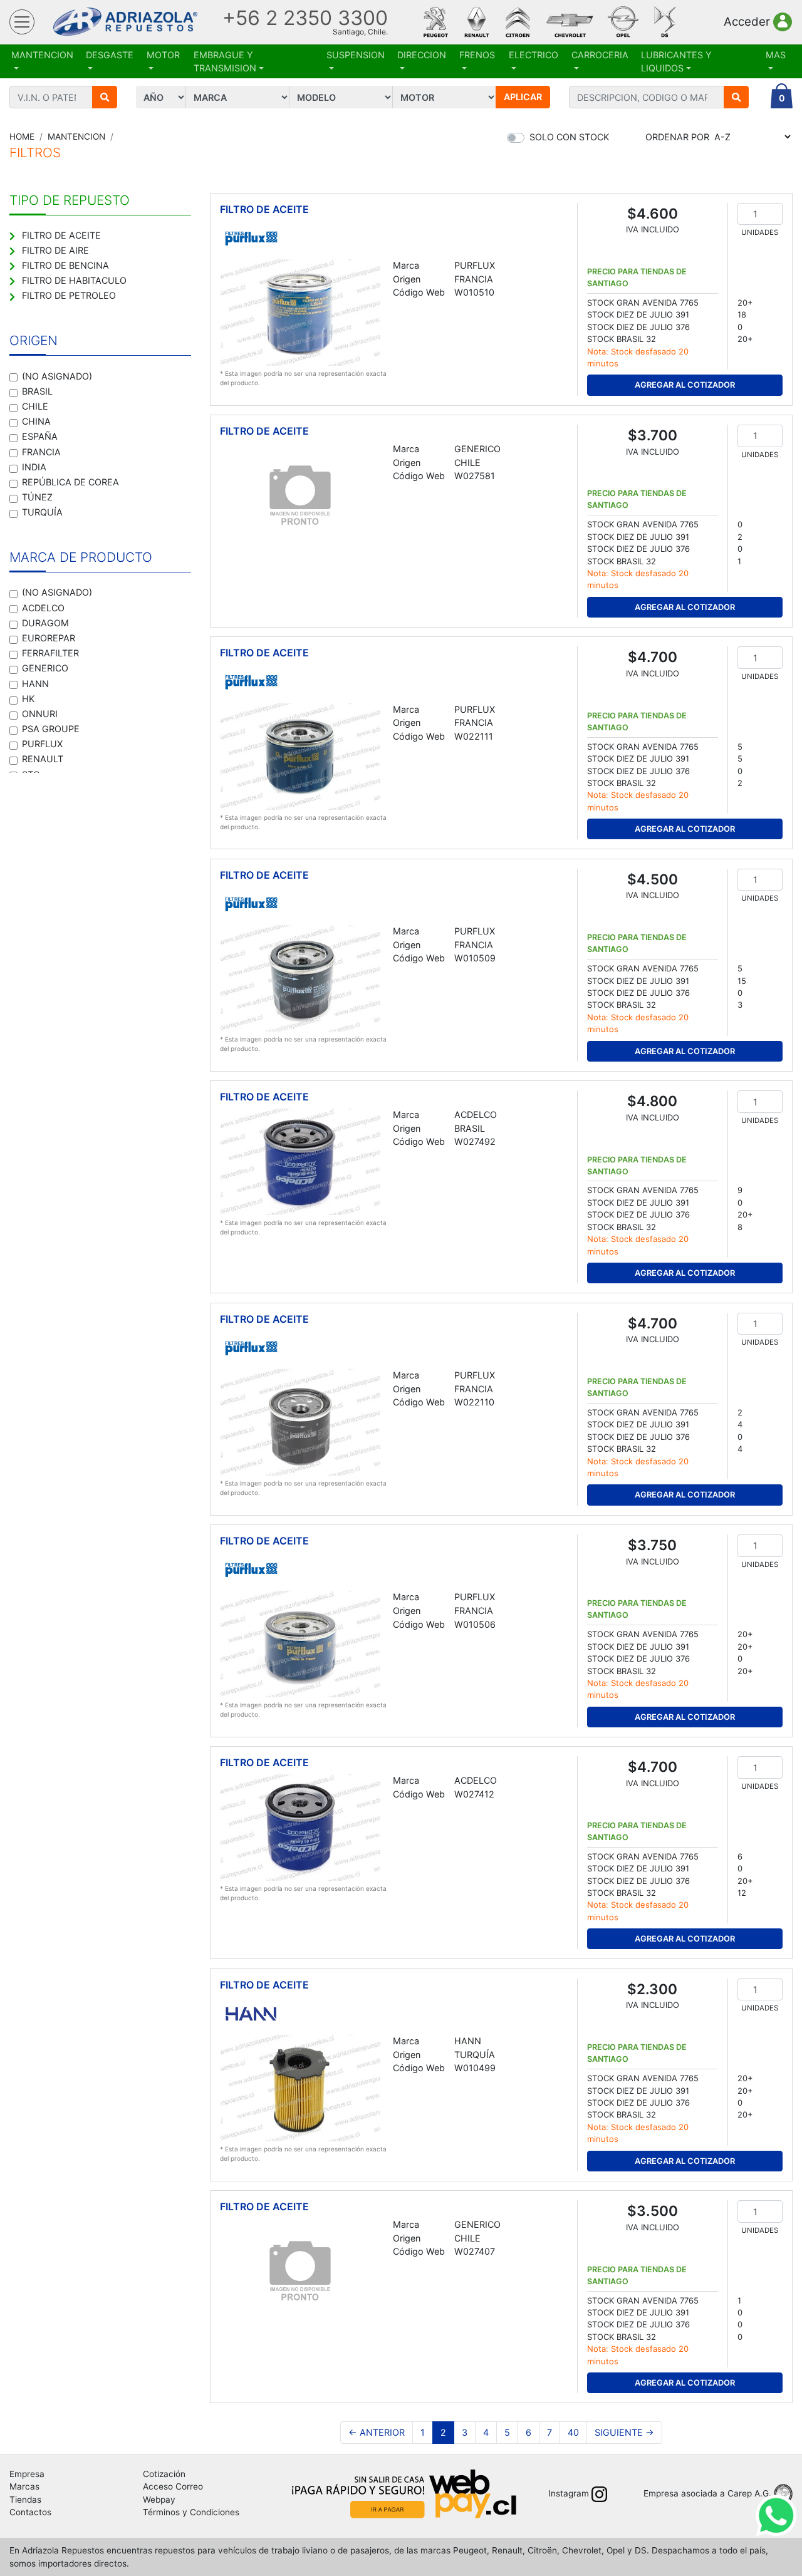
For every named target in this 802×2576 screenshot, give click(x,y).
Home (22, 137)
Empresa (27, 2474)
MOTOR (163, 55)
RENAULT (43, 759)
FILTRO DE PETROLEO (69, 295)
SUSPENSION (356, 55)
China (36, 421)
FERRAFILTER (50, 653)
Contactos (30, 2512)
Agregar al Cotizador (685, 385)
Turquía (42, 512)
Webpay (159, 2500)
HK (28, 699)
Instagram (569, 2493)
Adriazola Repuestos (125, 22)
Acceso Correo (173, 2486)
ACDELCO (43, 608)
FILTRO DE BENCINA (65, 265)
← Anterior (377, 2432)
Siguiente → (624, 2432)
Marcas (24, 2486)
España (40, 436)
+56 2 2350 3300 (305, 18)
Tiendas (25, 2500)
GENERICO (45, 668)
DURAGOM (45, 623)
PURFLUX (42, 744)
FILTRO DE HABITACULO (74, 280)
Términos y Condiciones (191, 2512)
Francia (41, 452)
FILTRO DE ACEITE (61, 235)
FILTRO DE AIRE (55, 250)
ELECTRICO (534, 55)
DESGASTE (110, 55)
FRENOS (477, 55)
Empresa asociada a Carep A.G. (707, 2493)
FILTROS (35, 153)
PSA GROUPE (51, 729)
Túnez (37, 497)
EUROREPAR (49, 638)
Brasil (37, 391)
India (34, 467)
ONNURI (40, 714)
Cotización (164, 2474)
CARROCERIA (600, 55)
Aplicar (523, 97)
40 (573, 2432)
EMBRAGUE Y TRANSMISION (225, 62)
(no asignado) (57, 376)
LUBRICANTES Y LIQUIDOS (676, 62)
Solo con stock (569, 137)
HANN (35, 684)
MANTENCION (42, 55)
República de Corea (70, 482)
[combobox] (647, 97)
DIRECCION (422, 55)
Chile (35, 406)
